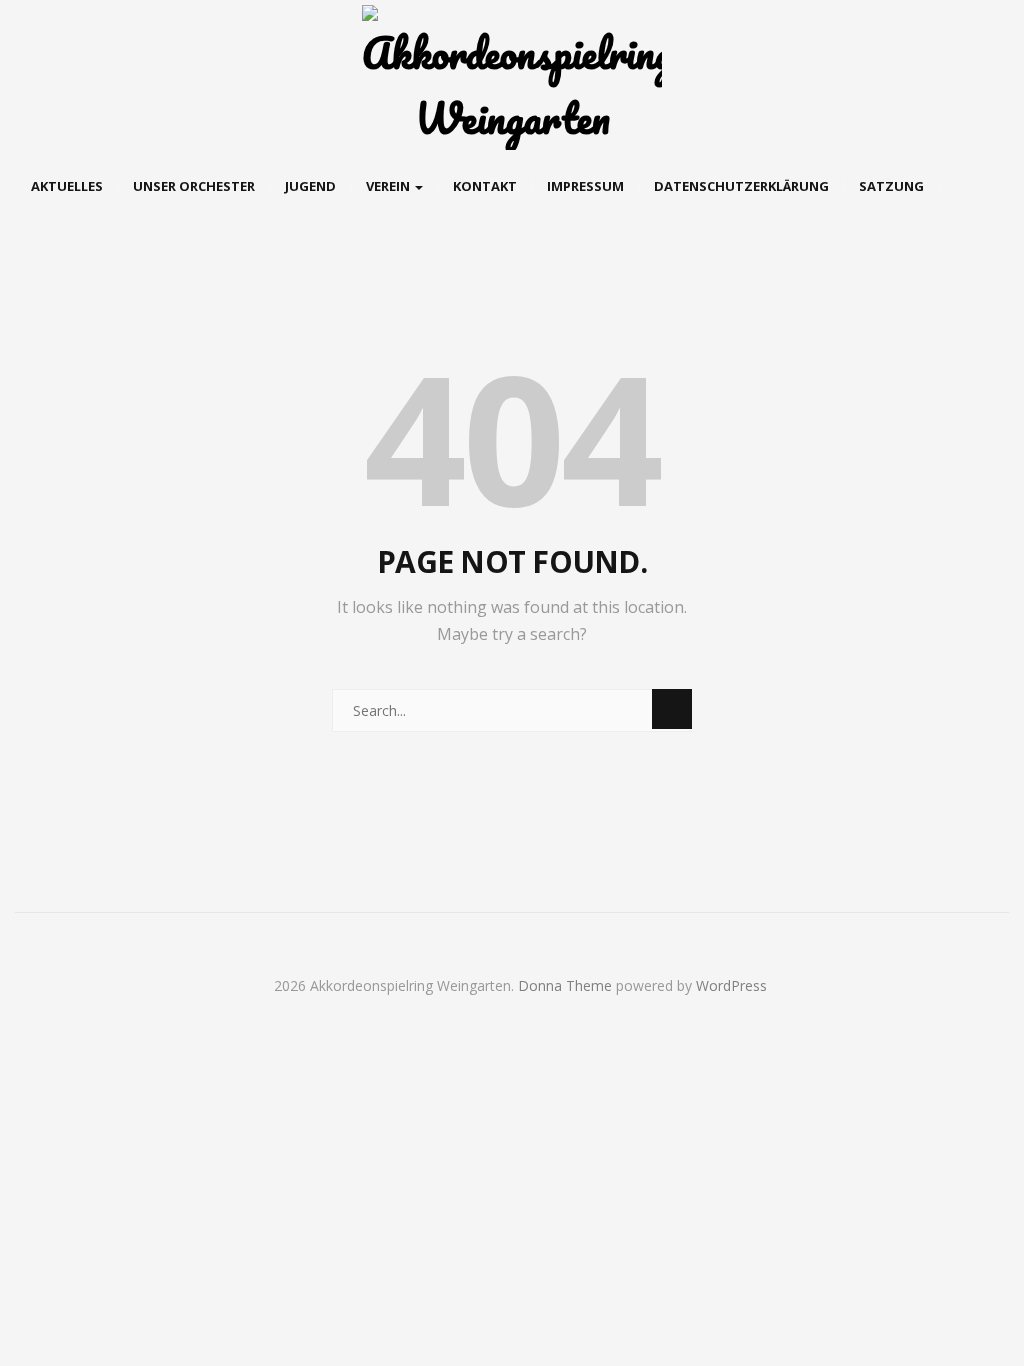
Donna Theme (567, 985)
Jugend (310, 186)
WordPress (731, 985)
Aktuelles (67, 186)
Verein (389, 186)
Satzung (891, 186)
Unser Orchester (194, 186)
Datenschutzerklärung (741, 186)
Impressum (585, 186)
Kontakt (485, 186)
